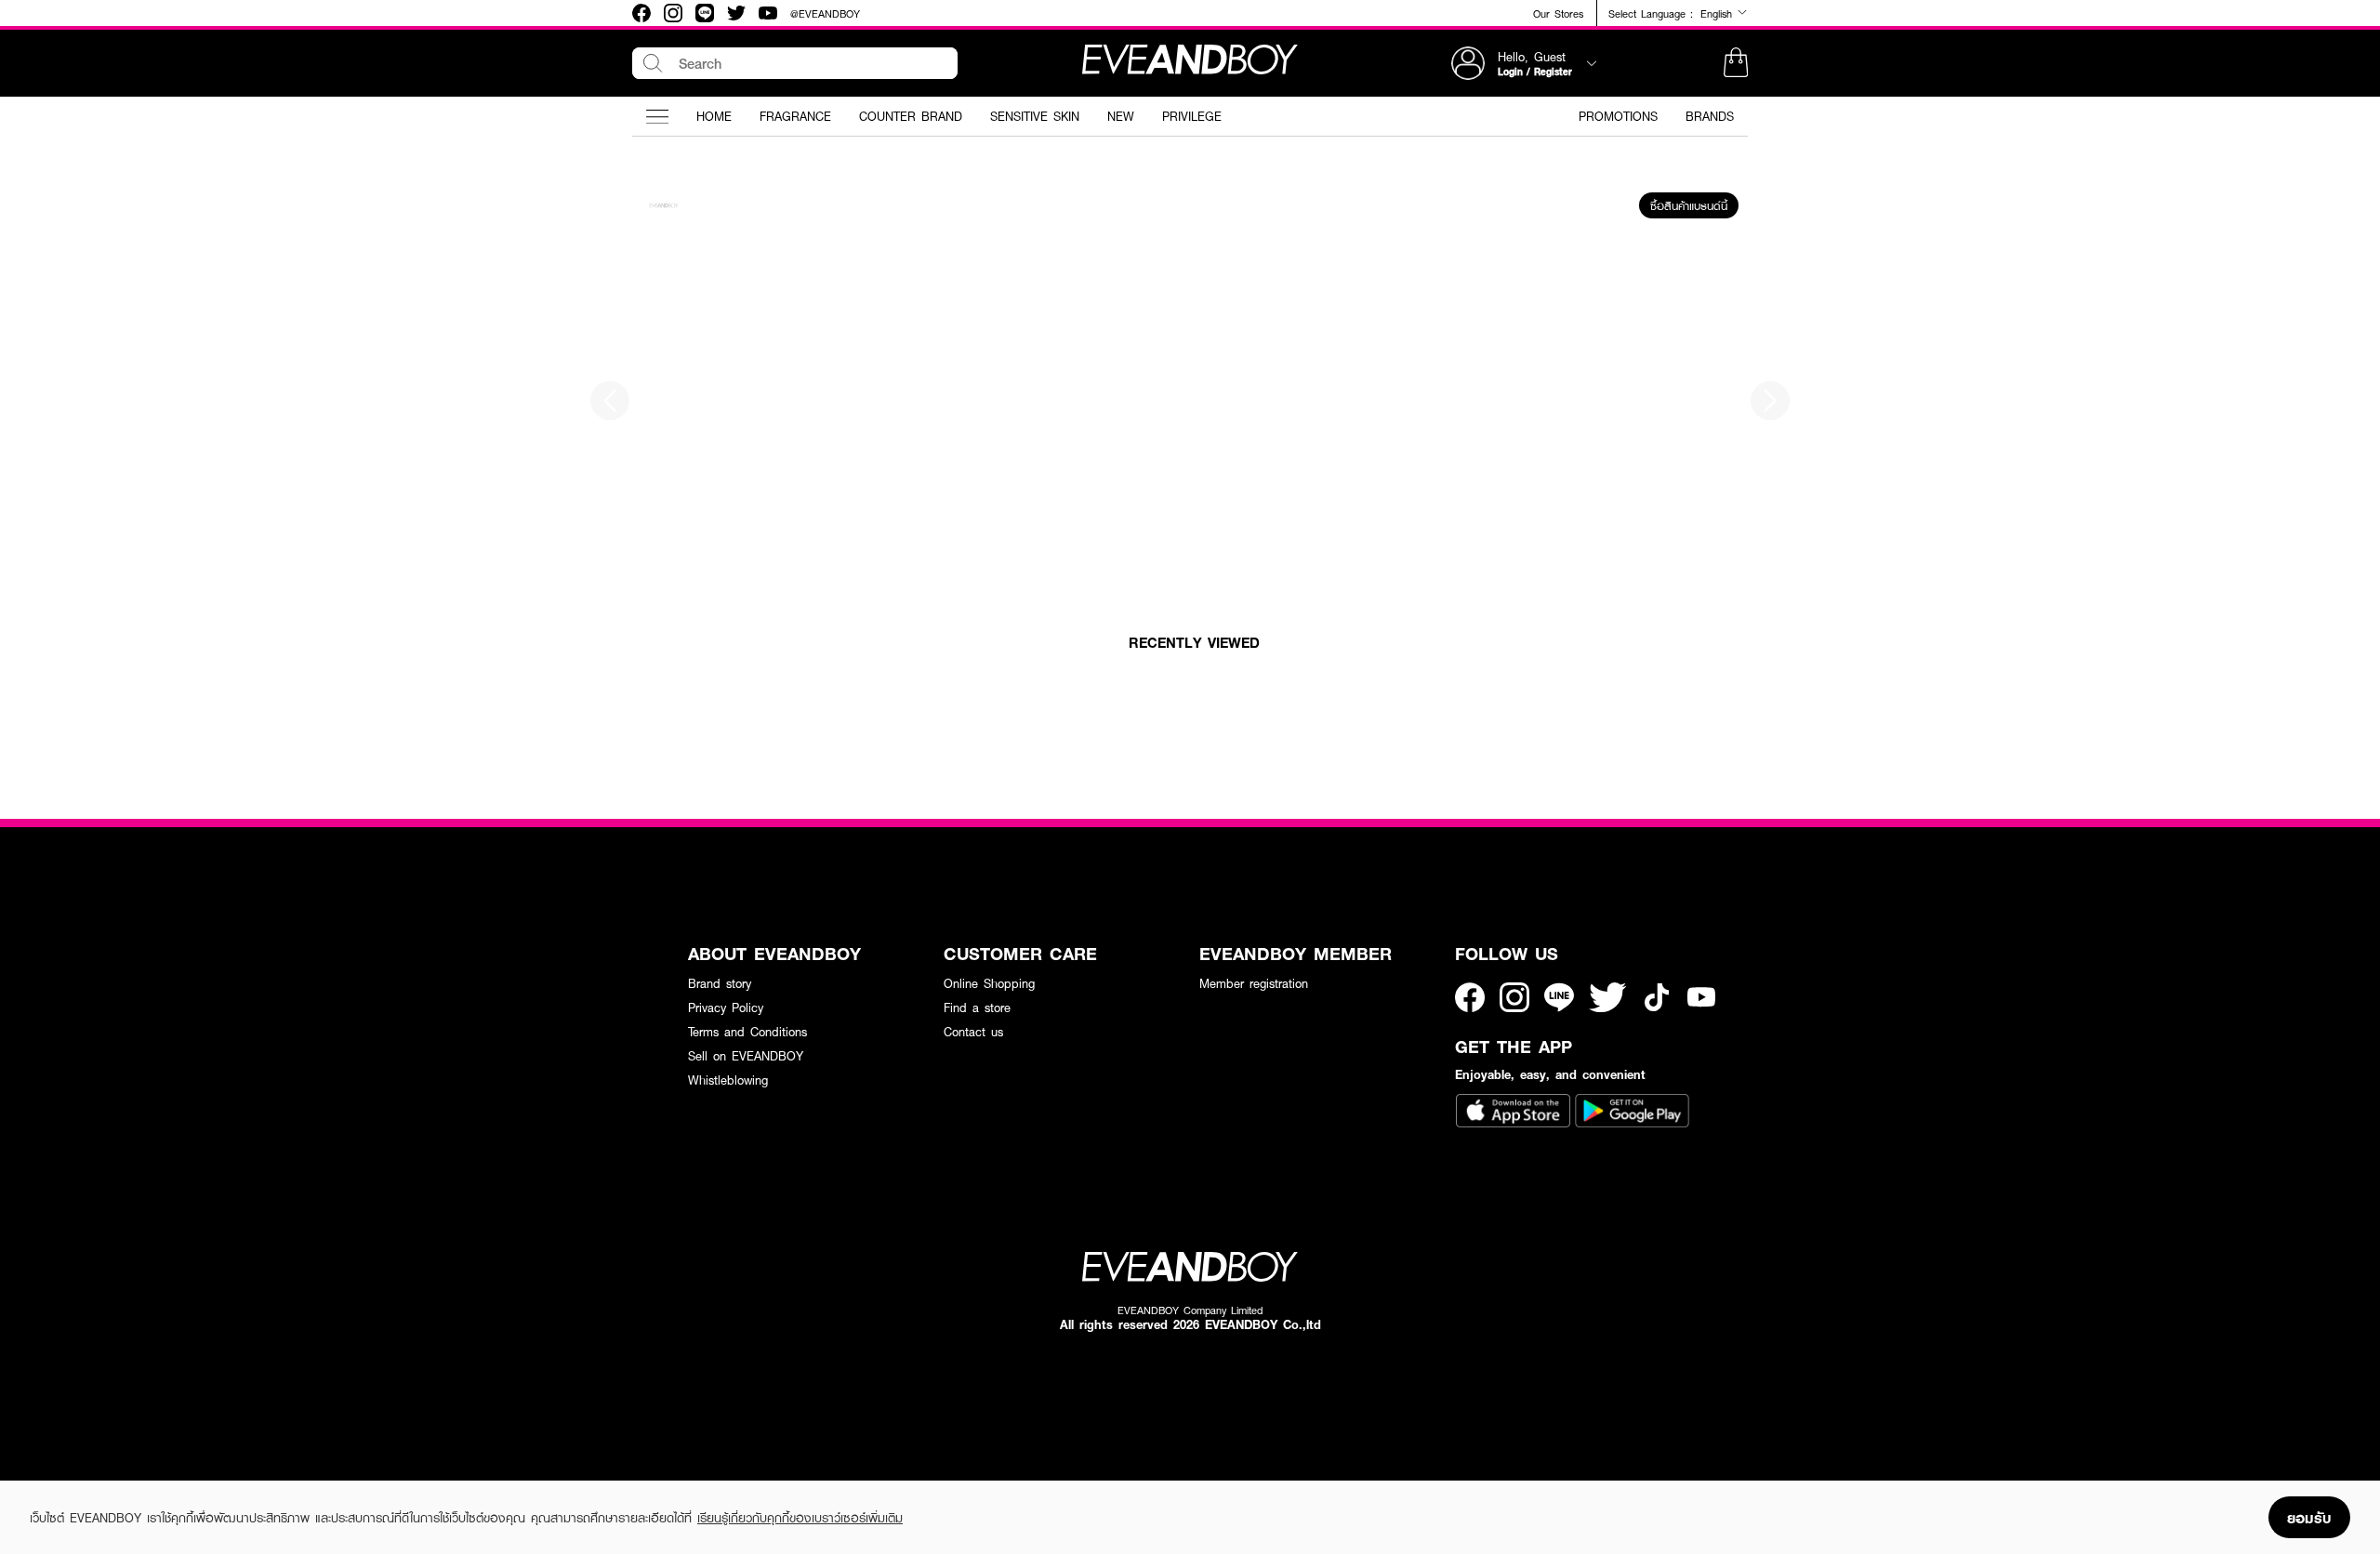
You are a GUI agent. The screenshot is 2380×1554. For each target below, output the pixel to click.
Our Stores (1558, 13)
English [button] (1719, 13)
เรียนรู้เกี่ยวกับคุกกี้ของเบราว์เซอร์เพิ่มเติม (800, 1518)
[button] (1736, 63)
